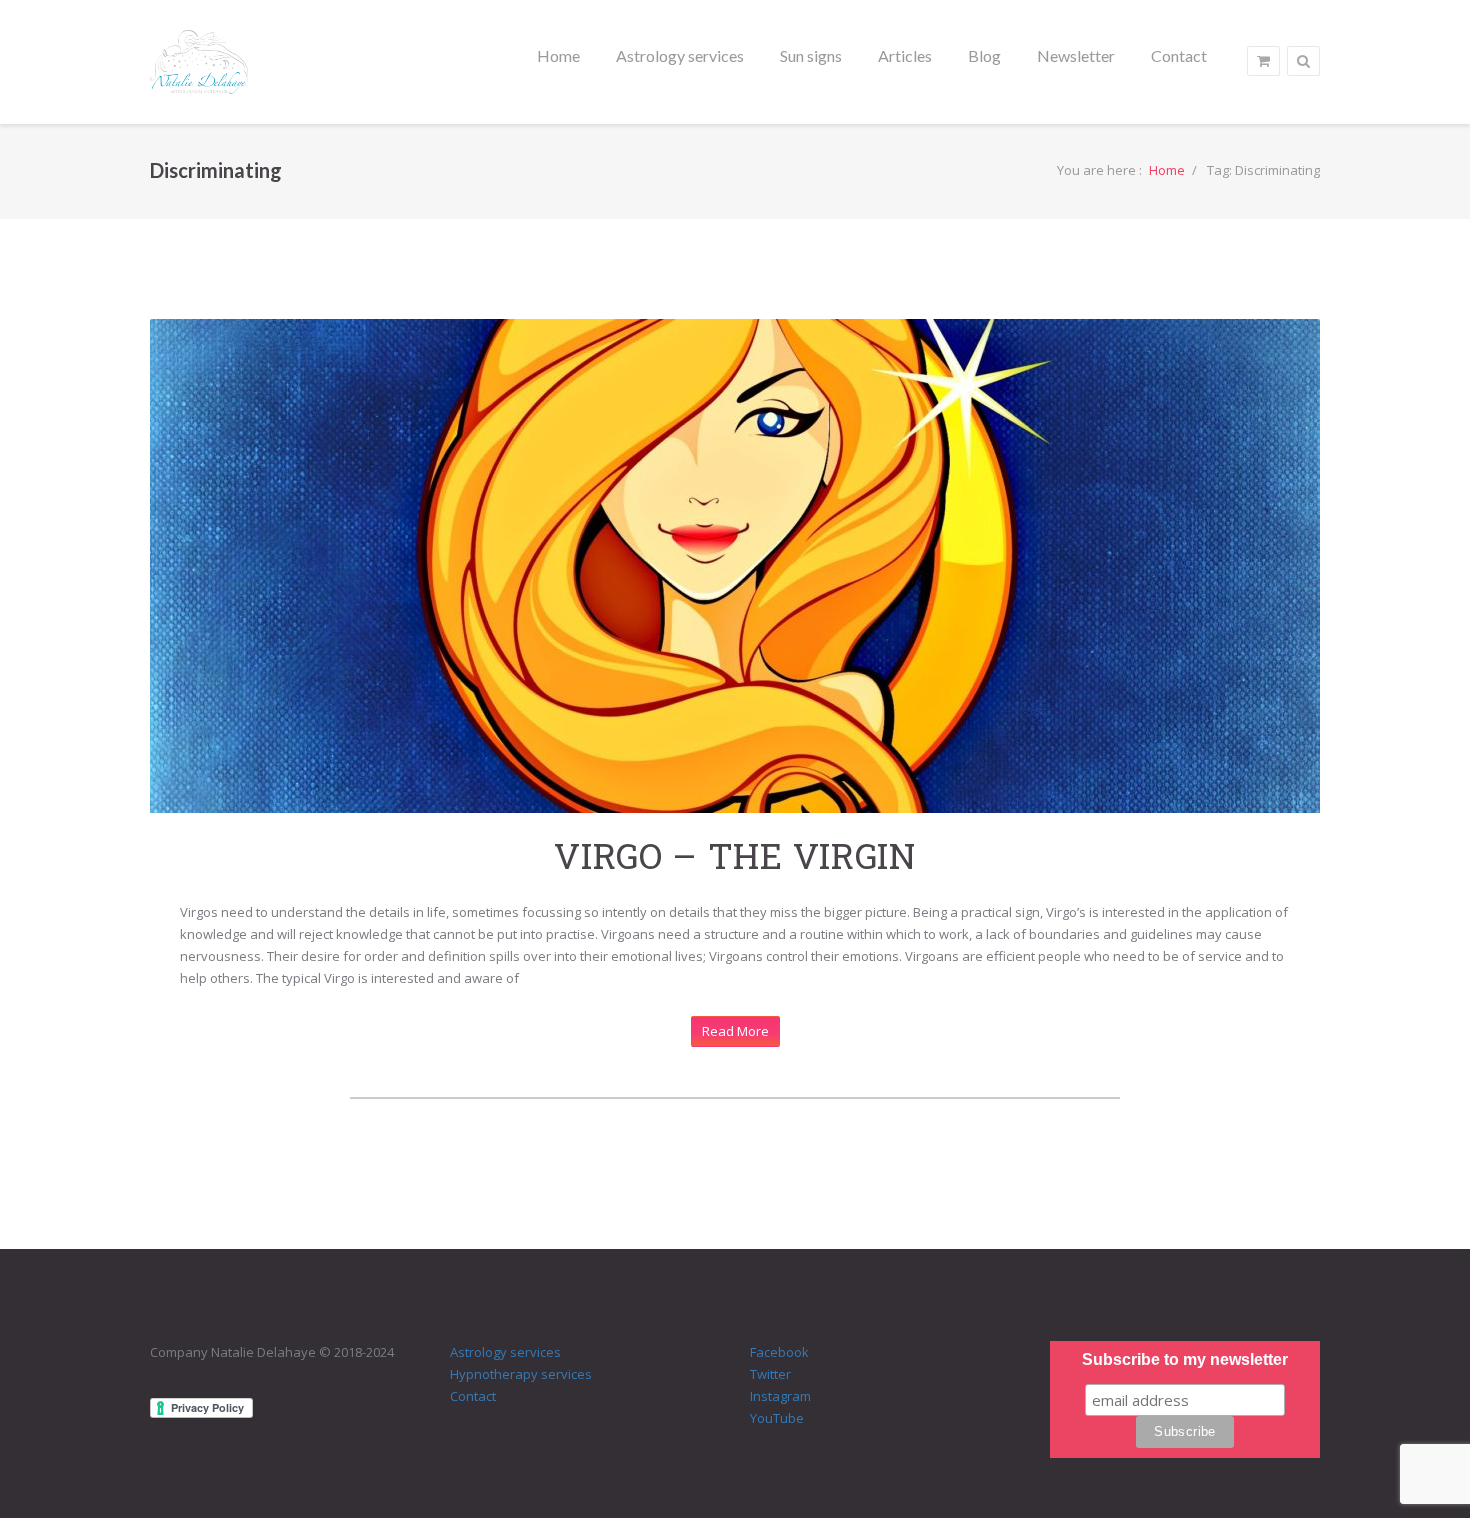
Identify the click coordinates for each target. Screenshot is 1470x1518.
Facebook (779, 1352)
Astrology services (505, 1352)
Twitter (770, 1374)
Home (1167, 170)
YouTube (777, 1418)
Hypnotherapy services (521, 1374)
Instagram (780, 1396)
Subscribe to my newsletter (1185, 1359)
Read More (735, 1031)
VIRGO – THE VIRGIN (735, 855)
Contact (473, 1396)
